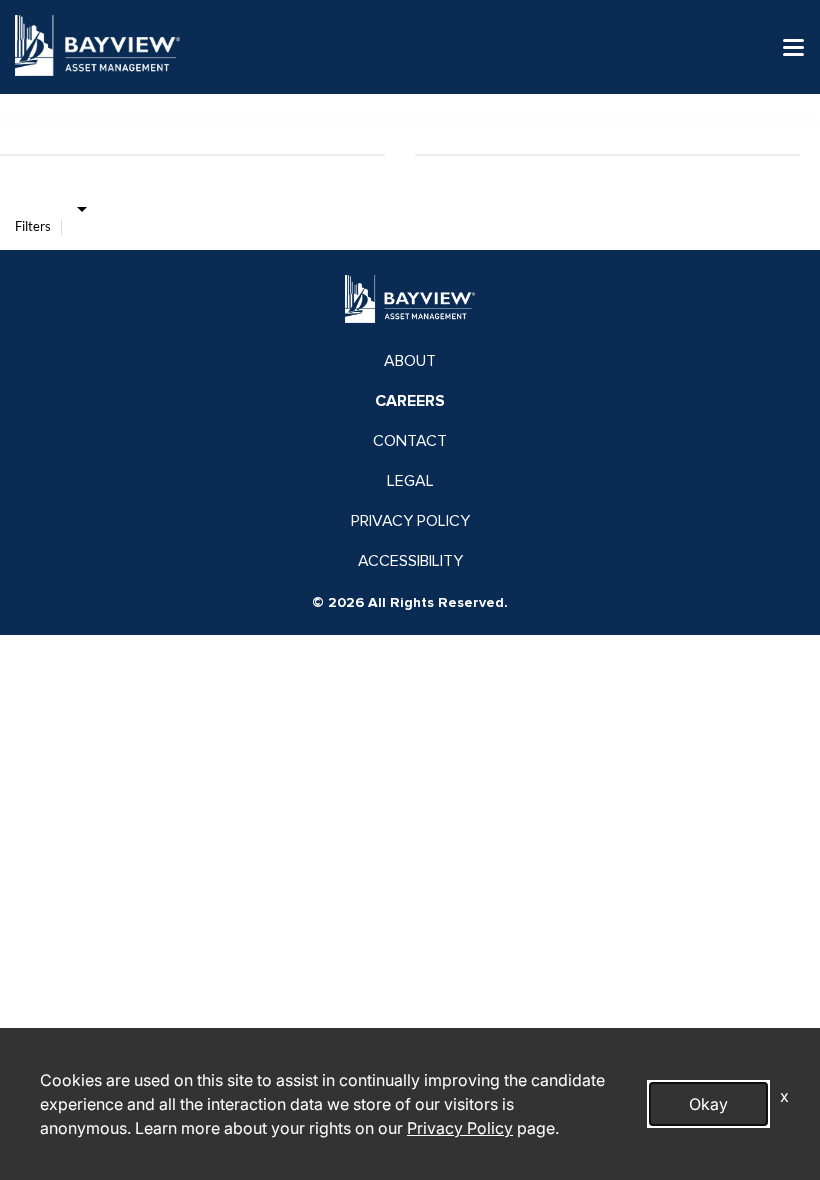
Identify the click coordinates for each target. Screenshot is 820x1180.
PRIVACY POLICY (410, 521)
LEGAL (410, 481)
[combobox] (81, 207)
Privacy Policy (460, 1128)
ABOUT (410, 361)
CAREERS (410, 401)
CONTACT (410, 441)
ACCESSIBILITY (410, 561)
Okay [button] (708, 1104)
